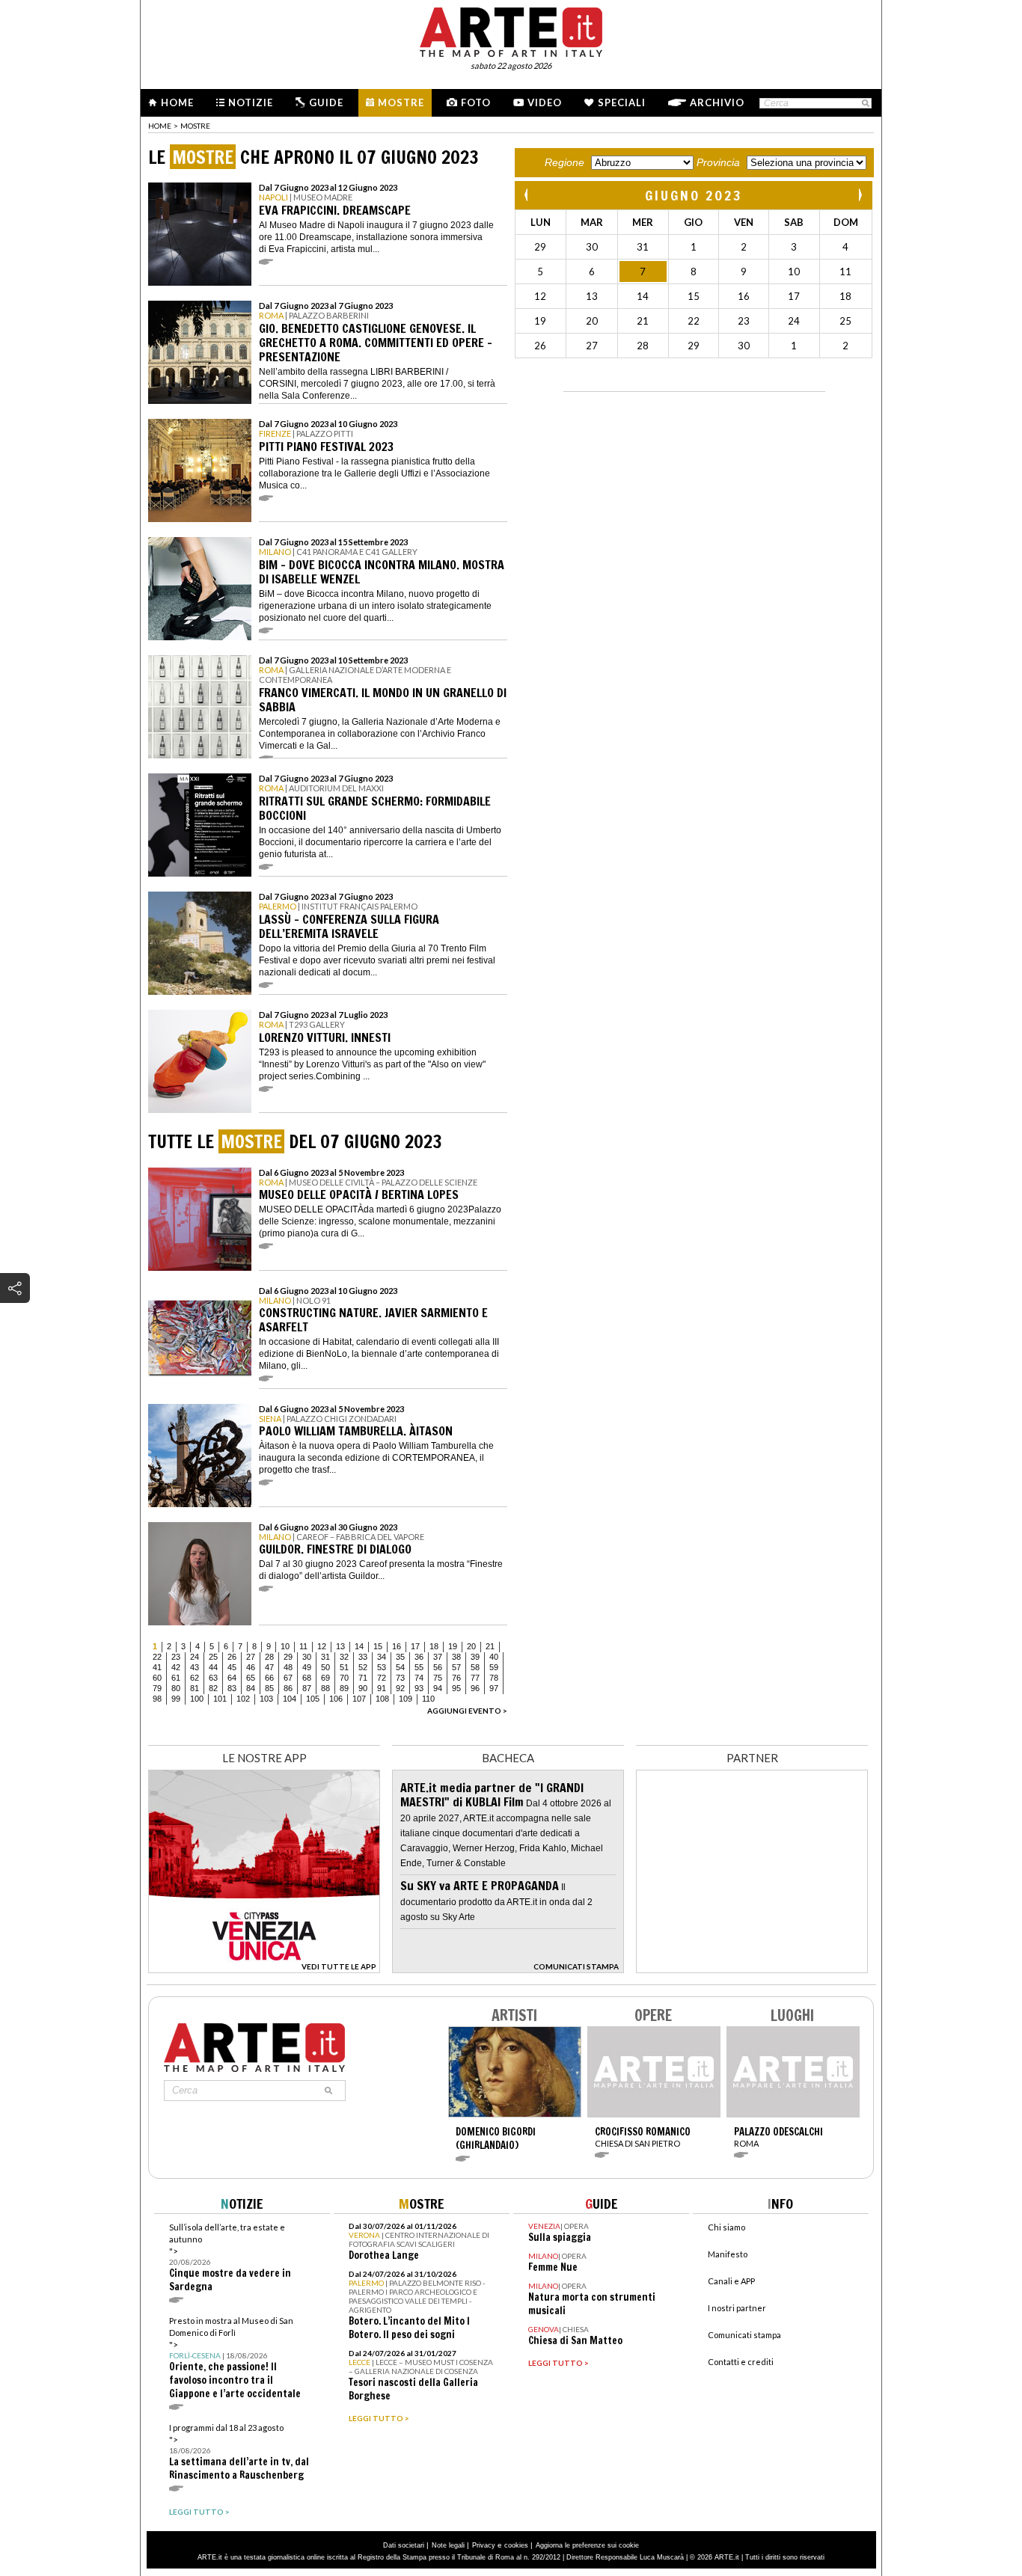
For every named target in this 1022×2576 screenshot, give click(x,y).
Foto (476, 102)
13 (340, 1646)
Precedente (527, 195)
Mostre (401, 102)
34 (382, 1657)
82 (213, 1688)
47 (269, 1667)
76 (456, 1678)
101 (220, 1699)
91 (382, 1688)
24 (195, 1657)
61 (176, 1678)
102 (243, 1699)
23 (176, 1657)
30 (307, 1657)
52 (363, 1667)
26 (232, 1657)
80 (176, 1688)
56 (438, 1667)
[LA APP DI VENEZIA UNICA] (264, 1969)
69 (325, 1678)
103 (266, 1699)
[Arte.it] (511, 30)
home (160, 126)
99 (176, 1699)
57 (456, 1667)
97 (494, 1688)
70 (344, 1678)
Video (545, 102)
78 (494, 1678)
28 (269, 1657)
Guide (326, 102)
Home (177, 102)
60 (157, 1678)
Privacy (484, 2545)
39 (475, 1657)
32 (344, 1657)
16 (397, 1646)
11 (303, 1646)
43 (195, 1667)
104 (290, 1699)
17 (415, 1646)
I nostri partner (737, 2308)
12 (322, 1646)
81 (195, 1688)
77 (475, 1678)
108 (382, 1699)
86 (288, 1688)
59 (494, 1667)
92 (400, 1688)
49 (307, 1667)
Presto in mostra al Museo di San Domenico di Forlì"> (235, 2358)
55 (419, 1667)
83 (232, 1688)
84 (251, 1688)
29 (288, 1657)
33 (363, 1657)
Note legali (448, 2545)
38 (456, 1657)
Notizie (251, 102)
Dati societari (404, 2545)
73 (400, 1678)
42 (176, 1667)
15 (378, 1646)
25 (213, 1657)
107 (359, 1699)
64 (232, 1678)
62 (195, 1678)
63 (213, 1678)
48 (288, 1667)
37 (438, 1657)
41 (157, 1667)
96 (475, 1688)
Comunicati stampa (744, 2335)
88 (325, 1688)
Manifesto (728, 2254)
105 (313, 1699)
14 (359, 1646)
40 (494, 1657)
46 (251, 1667)
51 (344, 1667)
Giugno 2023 (694, 195)
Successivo (860, 195)
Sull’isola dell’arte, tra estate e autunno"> (230, 2258)
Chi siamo (726, 2227)
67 (288, 1678)
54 (400, 1667)
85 (269, 1688)
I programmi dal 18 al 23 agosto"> (239, 2452)
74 (419, 1678)
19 (453, 1646)
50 (325, 1667)
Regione (564, 162)
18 (434, 1646)
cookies (516, 2545)
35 (400, 1657)
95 (456, 1688)
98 (157, 1699)
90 (363, 1688)
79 (157, 1688)
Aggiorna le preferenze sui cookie (587, 2545)
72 (382, 1678)
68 (307, 1678)
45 (232, 1667)
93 (419, 1688)
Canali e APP (731, 2281)
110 (428, 1699)
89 (344, 1688)
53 (382, 1667)
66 (269, 1678)
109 (406, 1699)
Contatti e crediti (741, 2362)
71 (363, 1678)
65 (251, 1678)
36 (419, 1657)
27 (251, 1657)
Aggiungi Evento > (467, 1711)
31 (325, 1657)
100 (197, 1699)
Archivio (717, 102)
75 (438, 1678)
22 (157, 1657)
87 (307, 1688)
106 (336, 1699)
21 (490, 1646)
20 (471, 1646)
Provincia (718, 162)
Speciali (622, 102)
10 (285, 1646)
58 (475, 1667)
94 (438, 1688)
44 (213, 1667)
